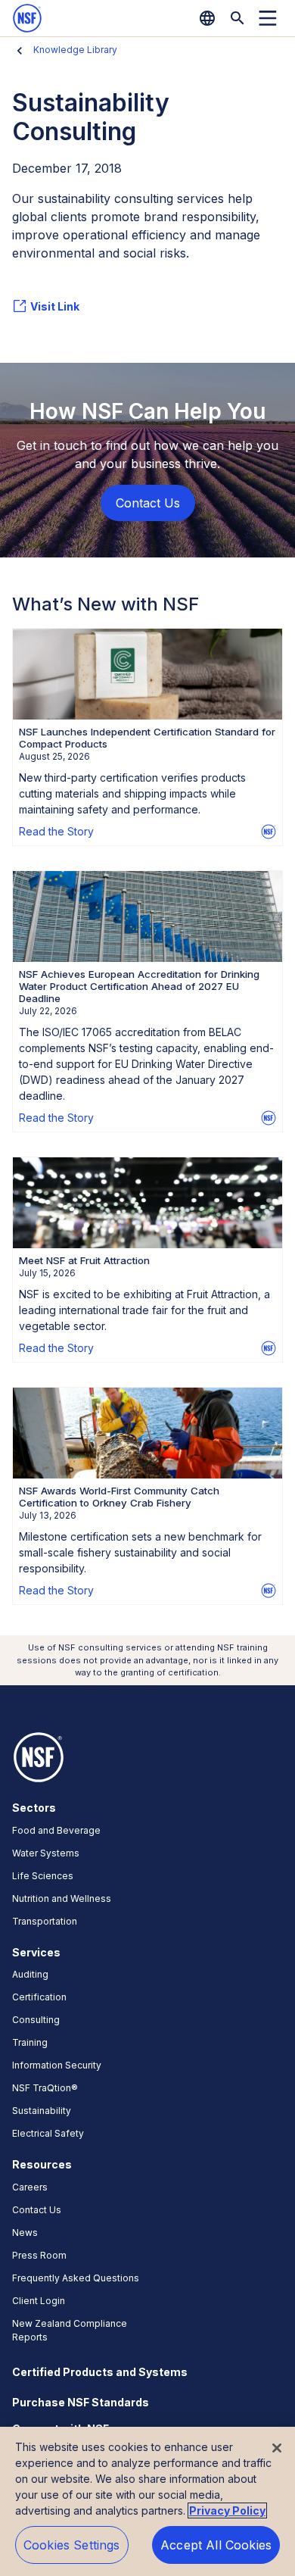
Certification (39, 1997)
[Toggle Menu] (268, 18)
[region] (147, 2501)
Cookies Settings (72, 2545)
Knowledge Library (75, 50)
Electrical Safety (48, 2133)
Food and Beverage (56, 1830)
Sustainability (42, 2111)
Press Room (39, 2255)
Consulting (36, 2020)
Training (30, 2042)
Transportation (45, 1921)
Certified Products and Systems (100, 2372)
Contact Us (37, 2210)
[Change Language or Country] (207, 18)
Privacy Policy (227, 2510)
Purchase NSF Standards (81, 2402)
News (25, 2233)
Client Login (39, 2301)
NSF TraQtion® (45, 2088)
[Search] (238, 18)
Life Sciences (43, 1876)
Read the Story (56, 831)
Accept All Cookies (216, 2545)
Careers (30, 2187)
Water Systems (46, 1853)
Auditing (30, 1974)
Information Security (57, 2065)
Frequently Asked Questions (76, 2278)
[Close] (277, 2448)
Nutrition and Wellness (62, 1898)
